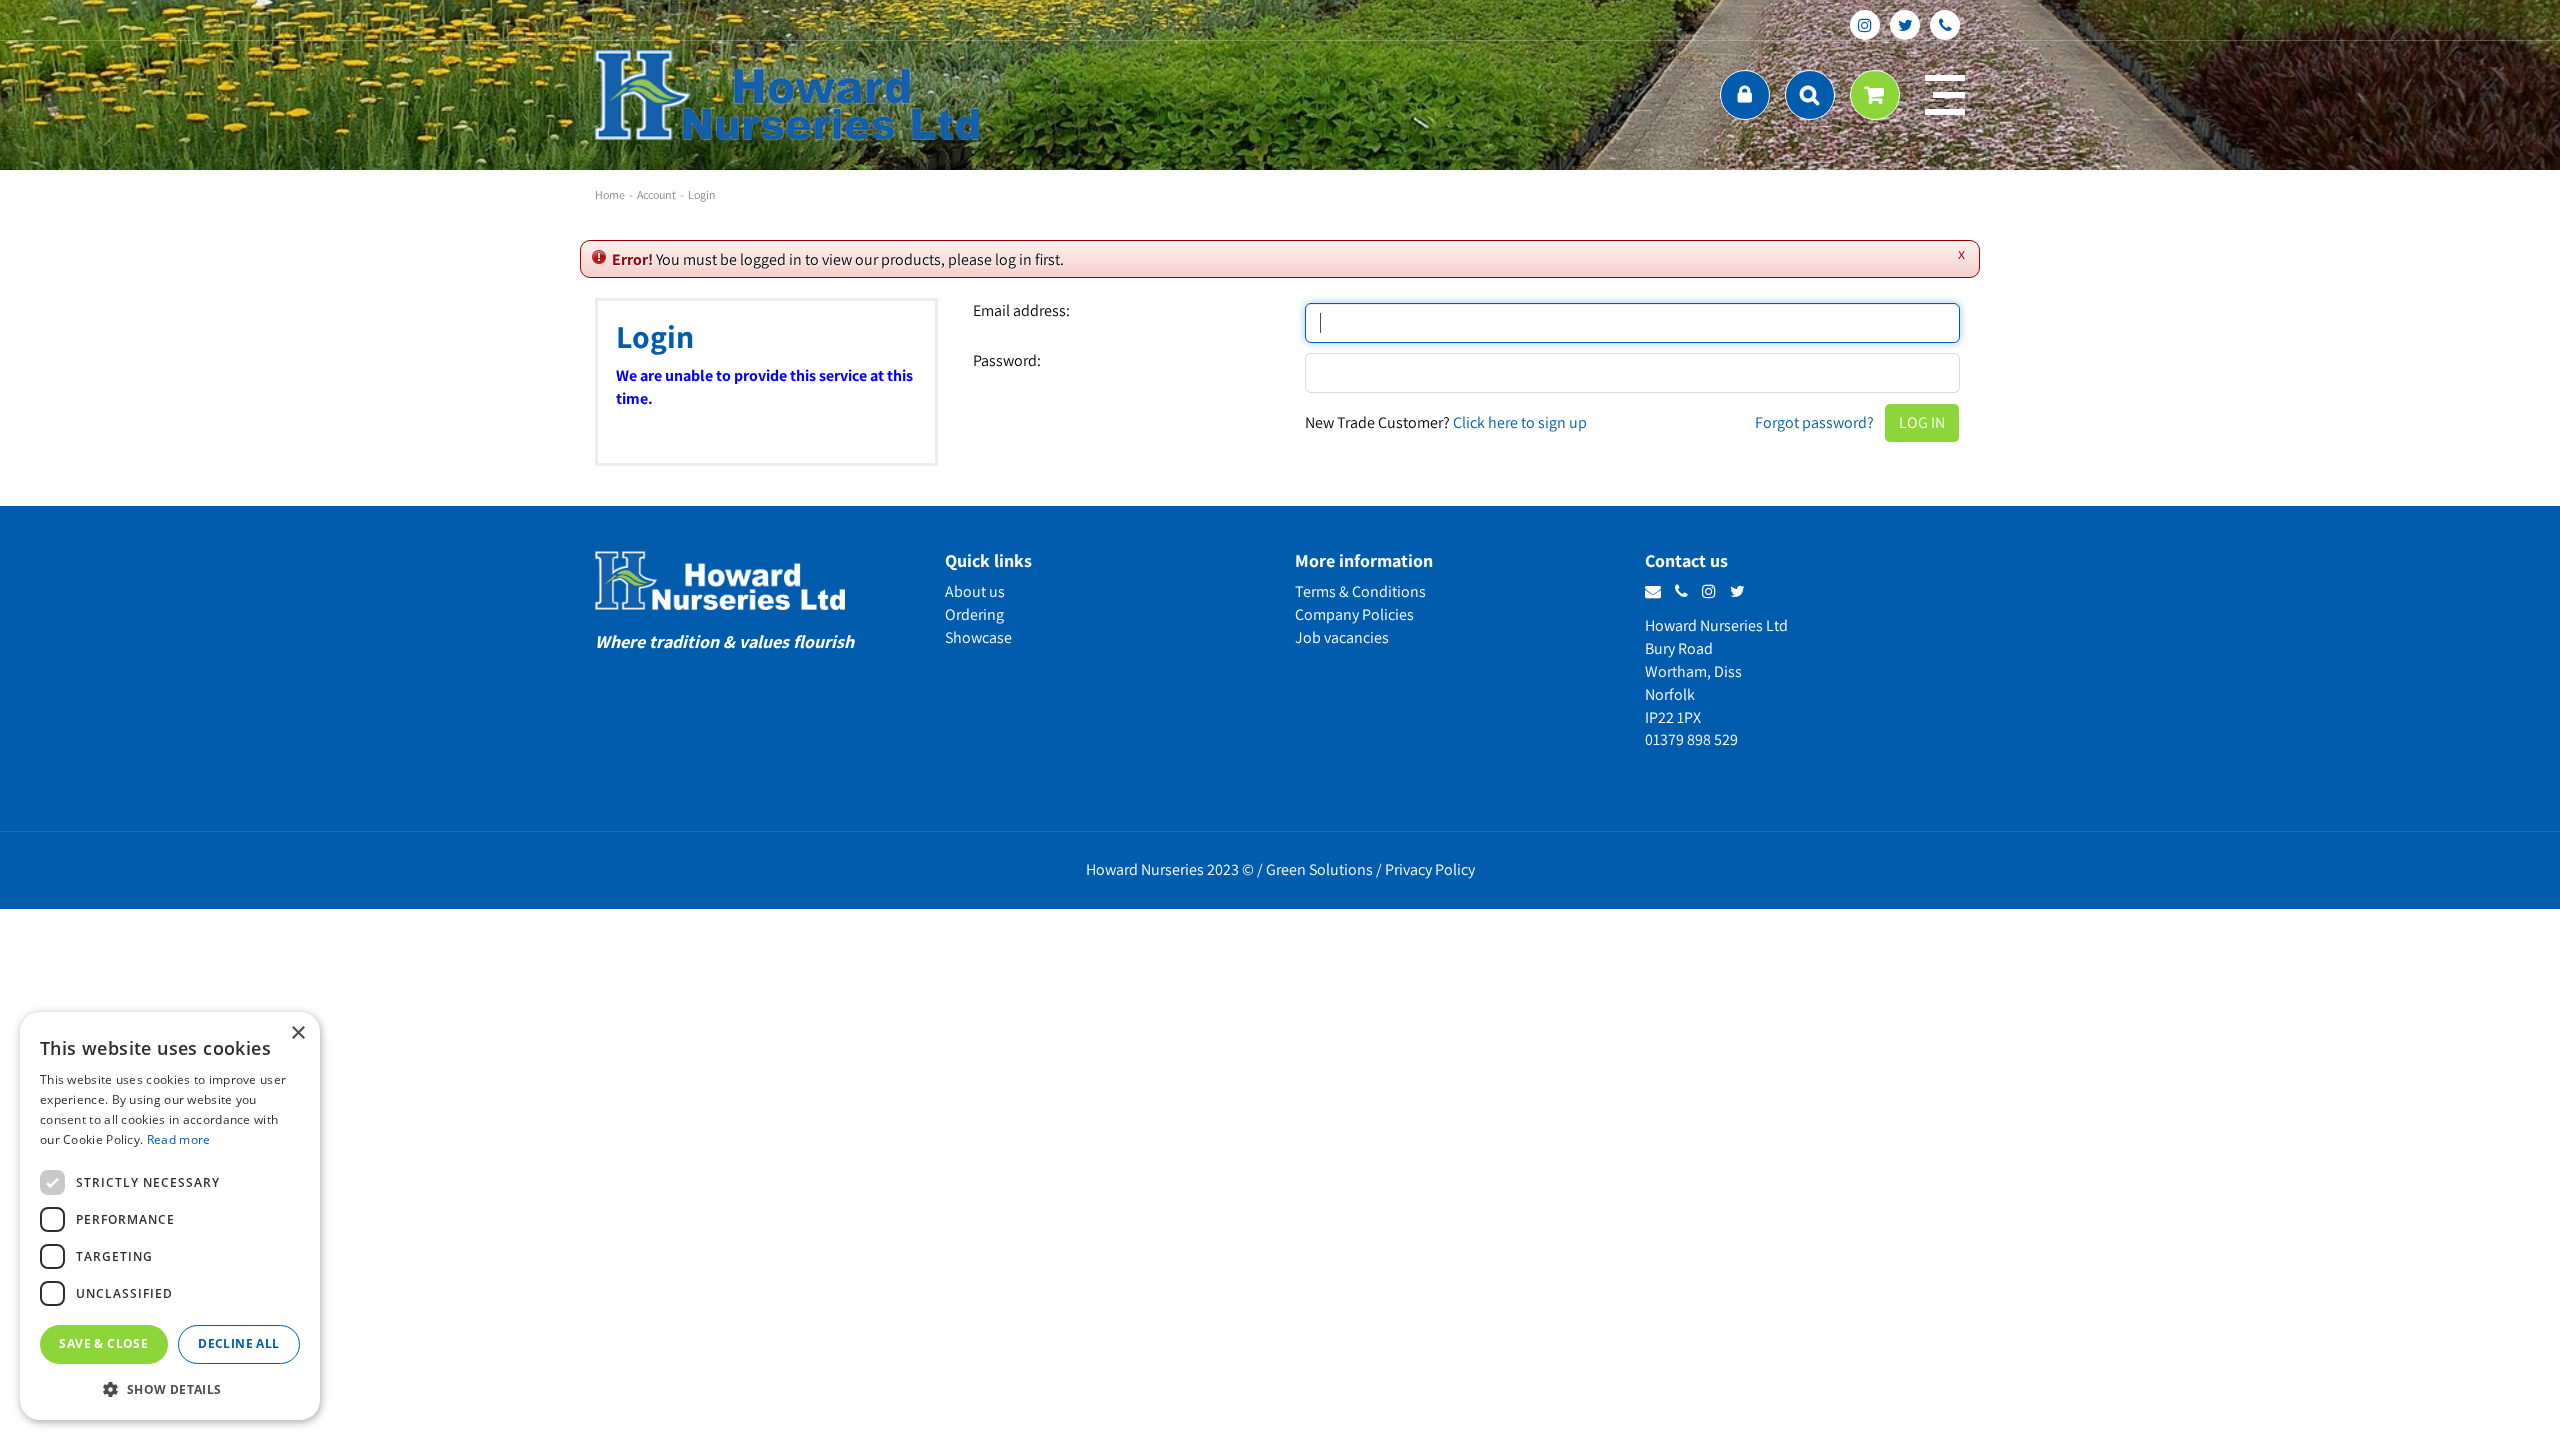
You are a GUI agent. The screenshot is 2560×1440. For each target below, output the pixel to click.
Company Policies (1354, 614)
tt (1905, 25)
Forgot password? (1814, 422)
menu (1945, 95)
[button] (170, 1388)
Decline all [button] (238, 1343)
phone (1945, 25)
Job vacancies (1342, 637)
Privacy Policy (1430, 869)
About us (975, 591)
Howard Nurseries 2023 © (1170, 869)
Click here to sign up (1520, 422)
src (1810, 95)
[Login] (1745, 95)
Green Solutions (1319, 869)
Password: (1007, 361)
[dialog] (170, 1216)
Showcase (978, 637)
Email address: (1021, 311)
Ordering (974, 614)
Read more (179, 1139)
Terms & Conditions (1360, 591)
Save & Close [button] (103, 1343)
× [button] (297, 1033)
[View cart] (1875, 95)
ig (1865, 25)
